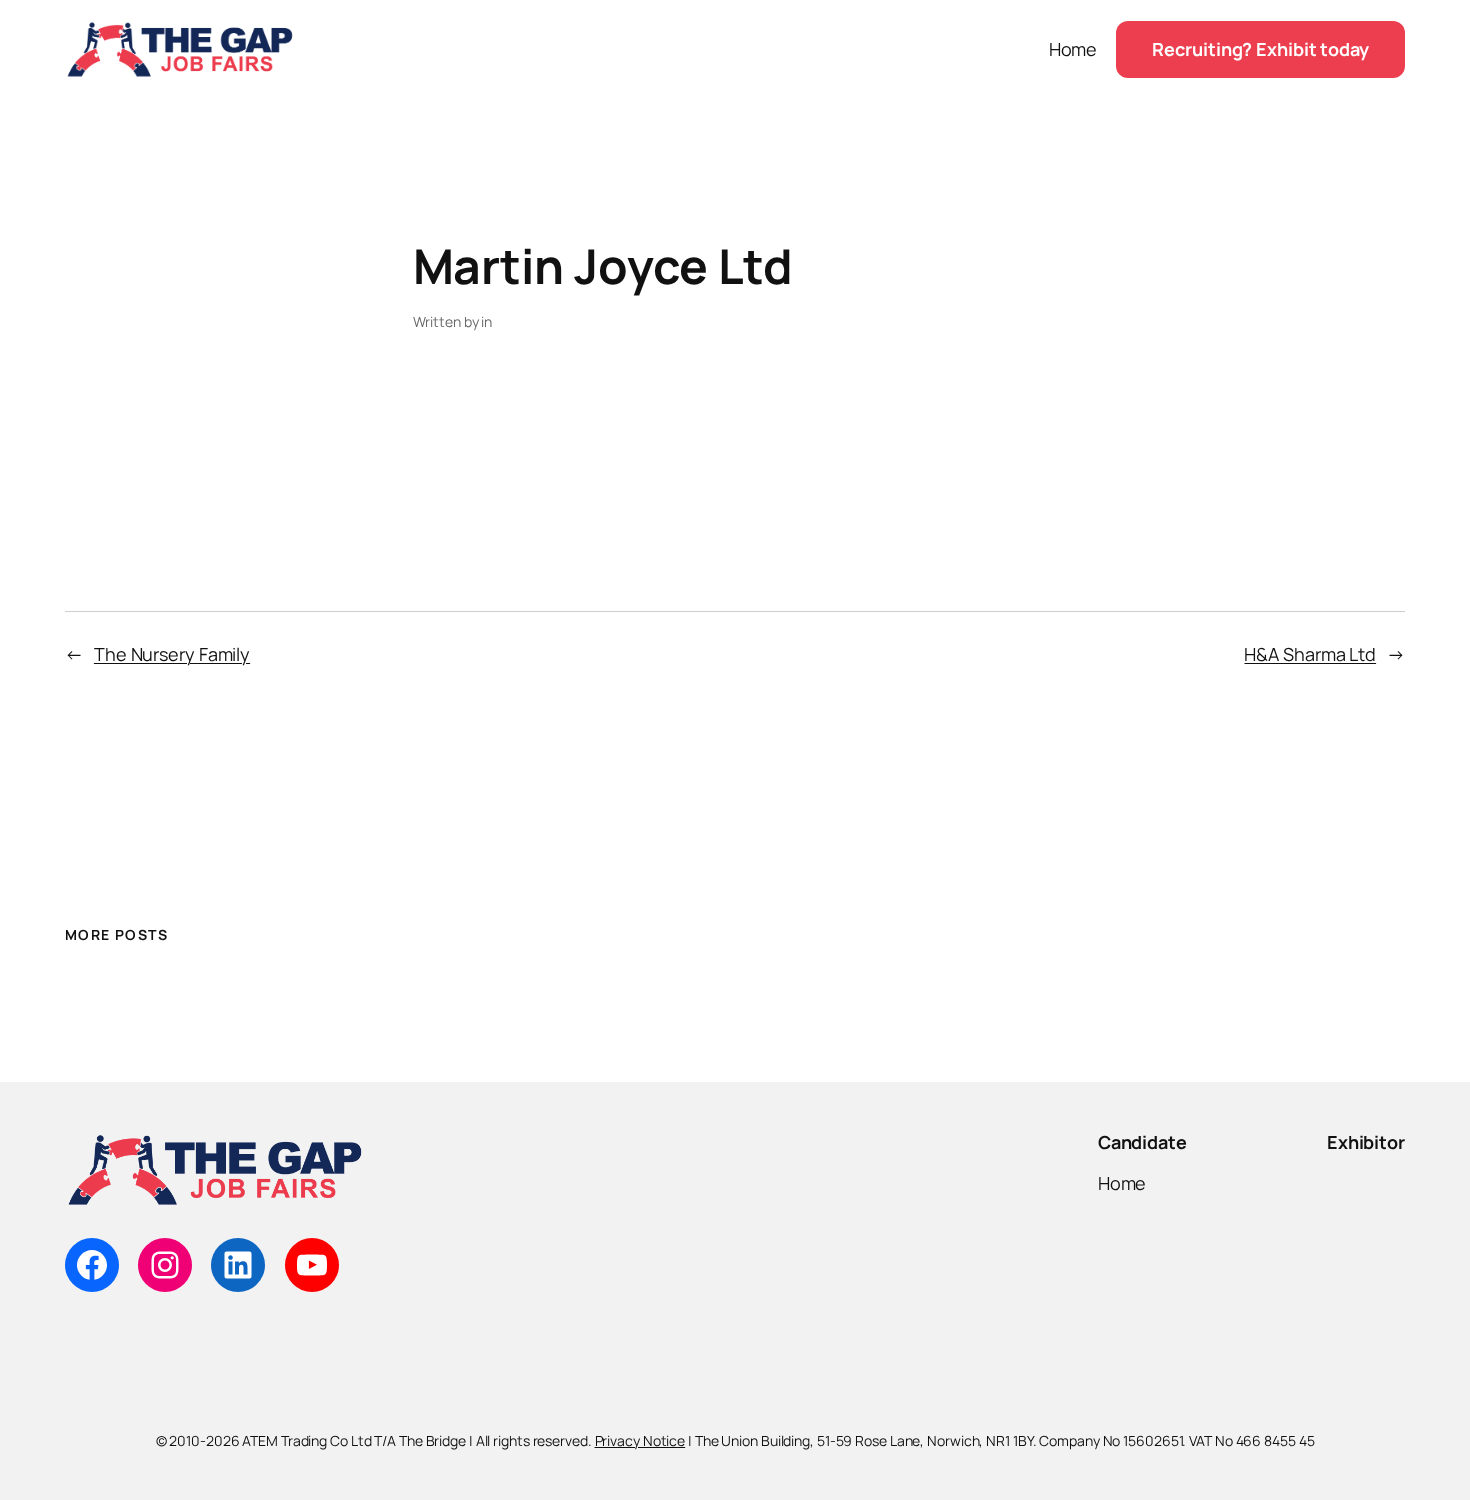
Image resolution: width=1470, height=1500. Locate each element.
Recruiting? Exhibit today (1260, 49)
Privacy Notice (640, 1440)
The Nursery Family (172, 654)
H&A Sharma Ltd (1310, 654)
